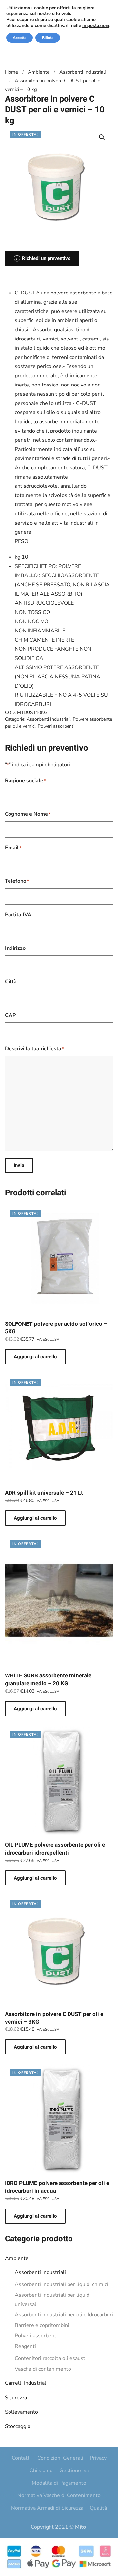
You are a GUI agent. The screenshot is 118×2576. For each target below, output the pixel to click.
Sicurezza (16, 2398)
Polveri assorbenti (36, 2336)
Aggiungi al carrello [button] (35, 1357)
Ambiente (17, 2258)
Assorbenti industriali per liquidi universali (53, 2300)
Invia (19, 1165)
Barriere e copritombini (42, 2325)
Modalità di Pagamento (59, 2483)
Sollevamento (21, 2412)
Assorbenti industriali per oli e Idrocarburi (64, 2315)
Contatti (21, 2458)
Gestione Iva (74, 2471)
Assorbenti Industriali (40, 2272)
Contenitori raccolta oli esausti (51, 2358)
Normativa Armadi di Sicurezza (47, 2508)
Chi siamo (41, 2471)
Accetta (20, 38)
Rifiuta (48, 38)
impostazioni (96, 26)
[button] (102, 137)
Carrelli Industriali (26, 2383)
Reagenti (25, 2346)
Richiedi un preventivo (46, 258)
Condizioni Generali (60, 2458)
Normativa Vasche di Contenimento (59, 2495)
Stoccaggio (18, 2426)
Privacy (98, 2458)
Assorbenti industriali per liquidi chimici (61, 2284)
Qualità (98, 2508)
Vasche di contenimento (43, 2369)
